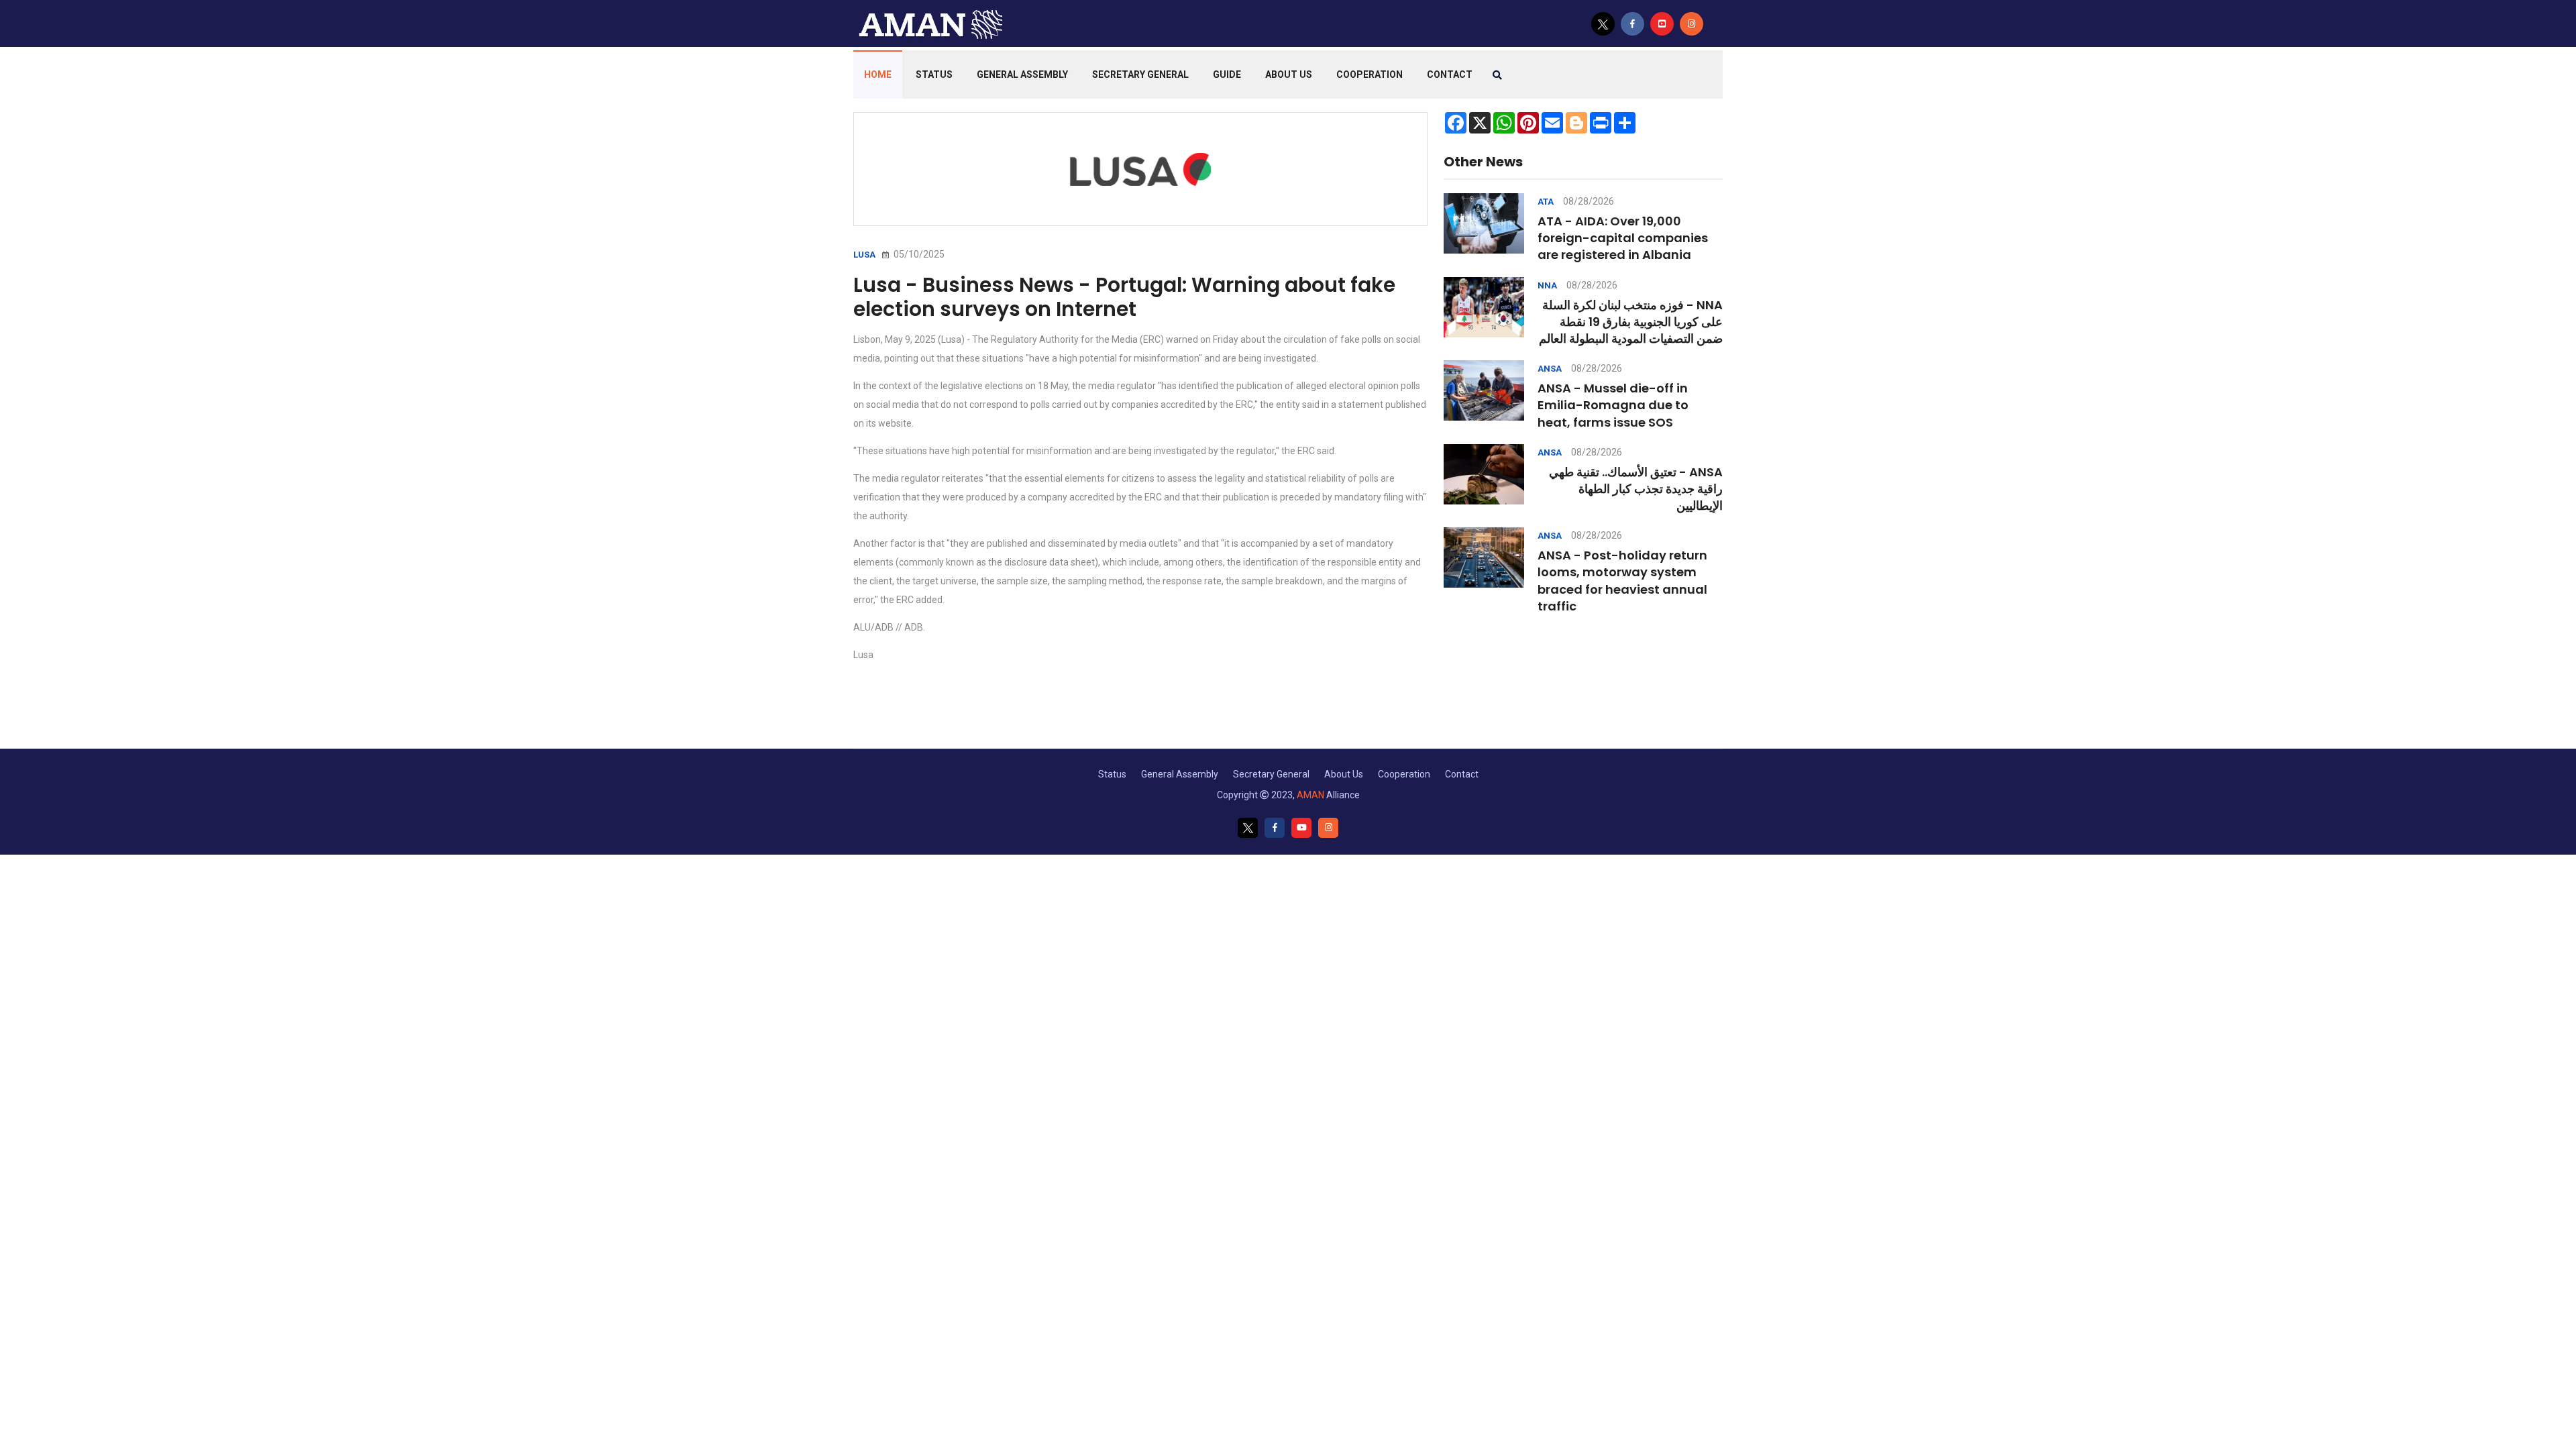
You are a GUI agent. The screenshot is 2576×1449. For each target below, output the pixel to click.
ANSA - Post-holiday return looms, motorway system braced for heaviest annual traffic (1622, 581)
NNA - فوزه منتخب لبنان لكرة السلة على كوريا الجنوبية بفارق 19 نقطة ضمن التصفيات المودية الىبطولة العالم (1631, 322)
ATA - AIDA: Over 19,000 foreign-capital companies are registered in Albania (1623, 238)
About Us (1289, 74)
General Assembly (1022, 74)
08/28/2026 (1589, 201)
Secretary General (1140, 74)
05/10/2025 (918, 254)
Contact (1462, 774)
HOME (878, 74)
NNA (1547, 285)
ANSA (1550, 369)
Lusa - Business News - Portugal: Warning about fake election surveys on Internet (1124, 297)
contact (1450, 74)
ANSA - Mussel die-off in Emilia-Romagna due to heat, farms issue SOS (1613, 405)
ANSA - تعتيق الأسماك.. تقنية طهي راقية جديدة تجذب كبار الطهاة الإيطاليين (1636, 489)
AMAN (1310, 795)
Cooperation (1370, 74)
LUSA (864, 255)
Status (934, 74)
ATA (1546, 202)
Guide (1227, 74)
